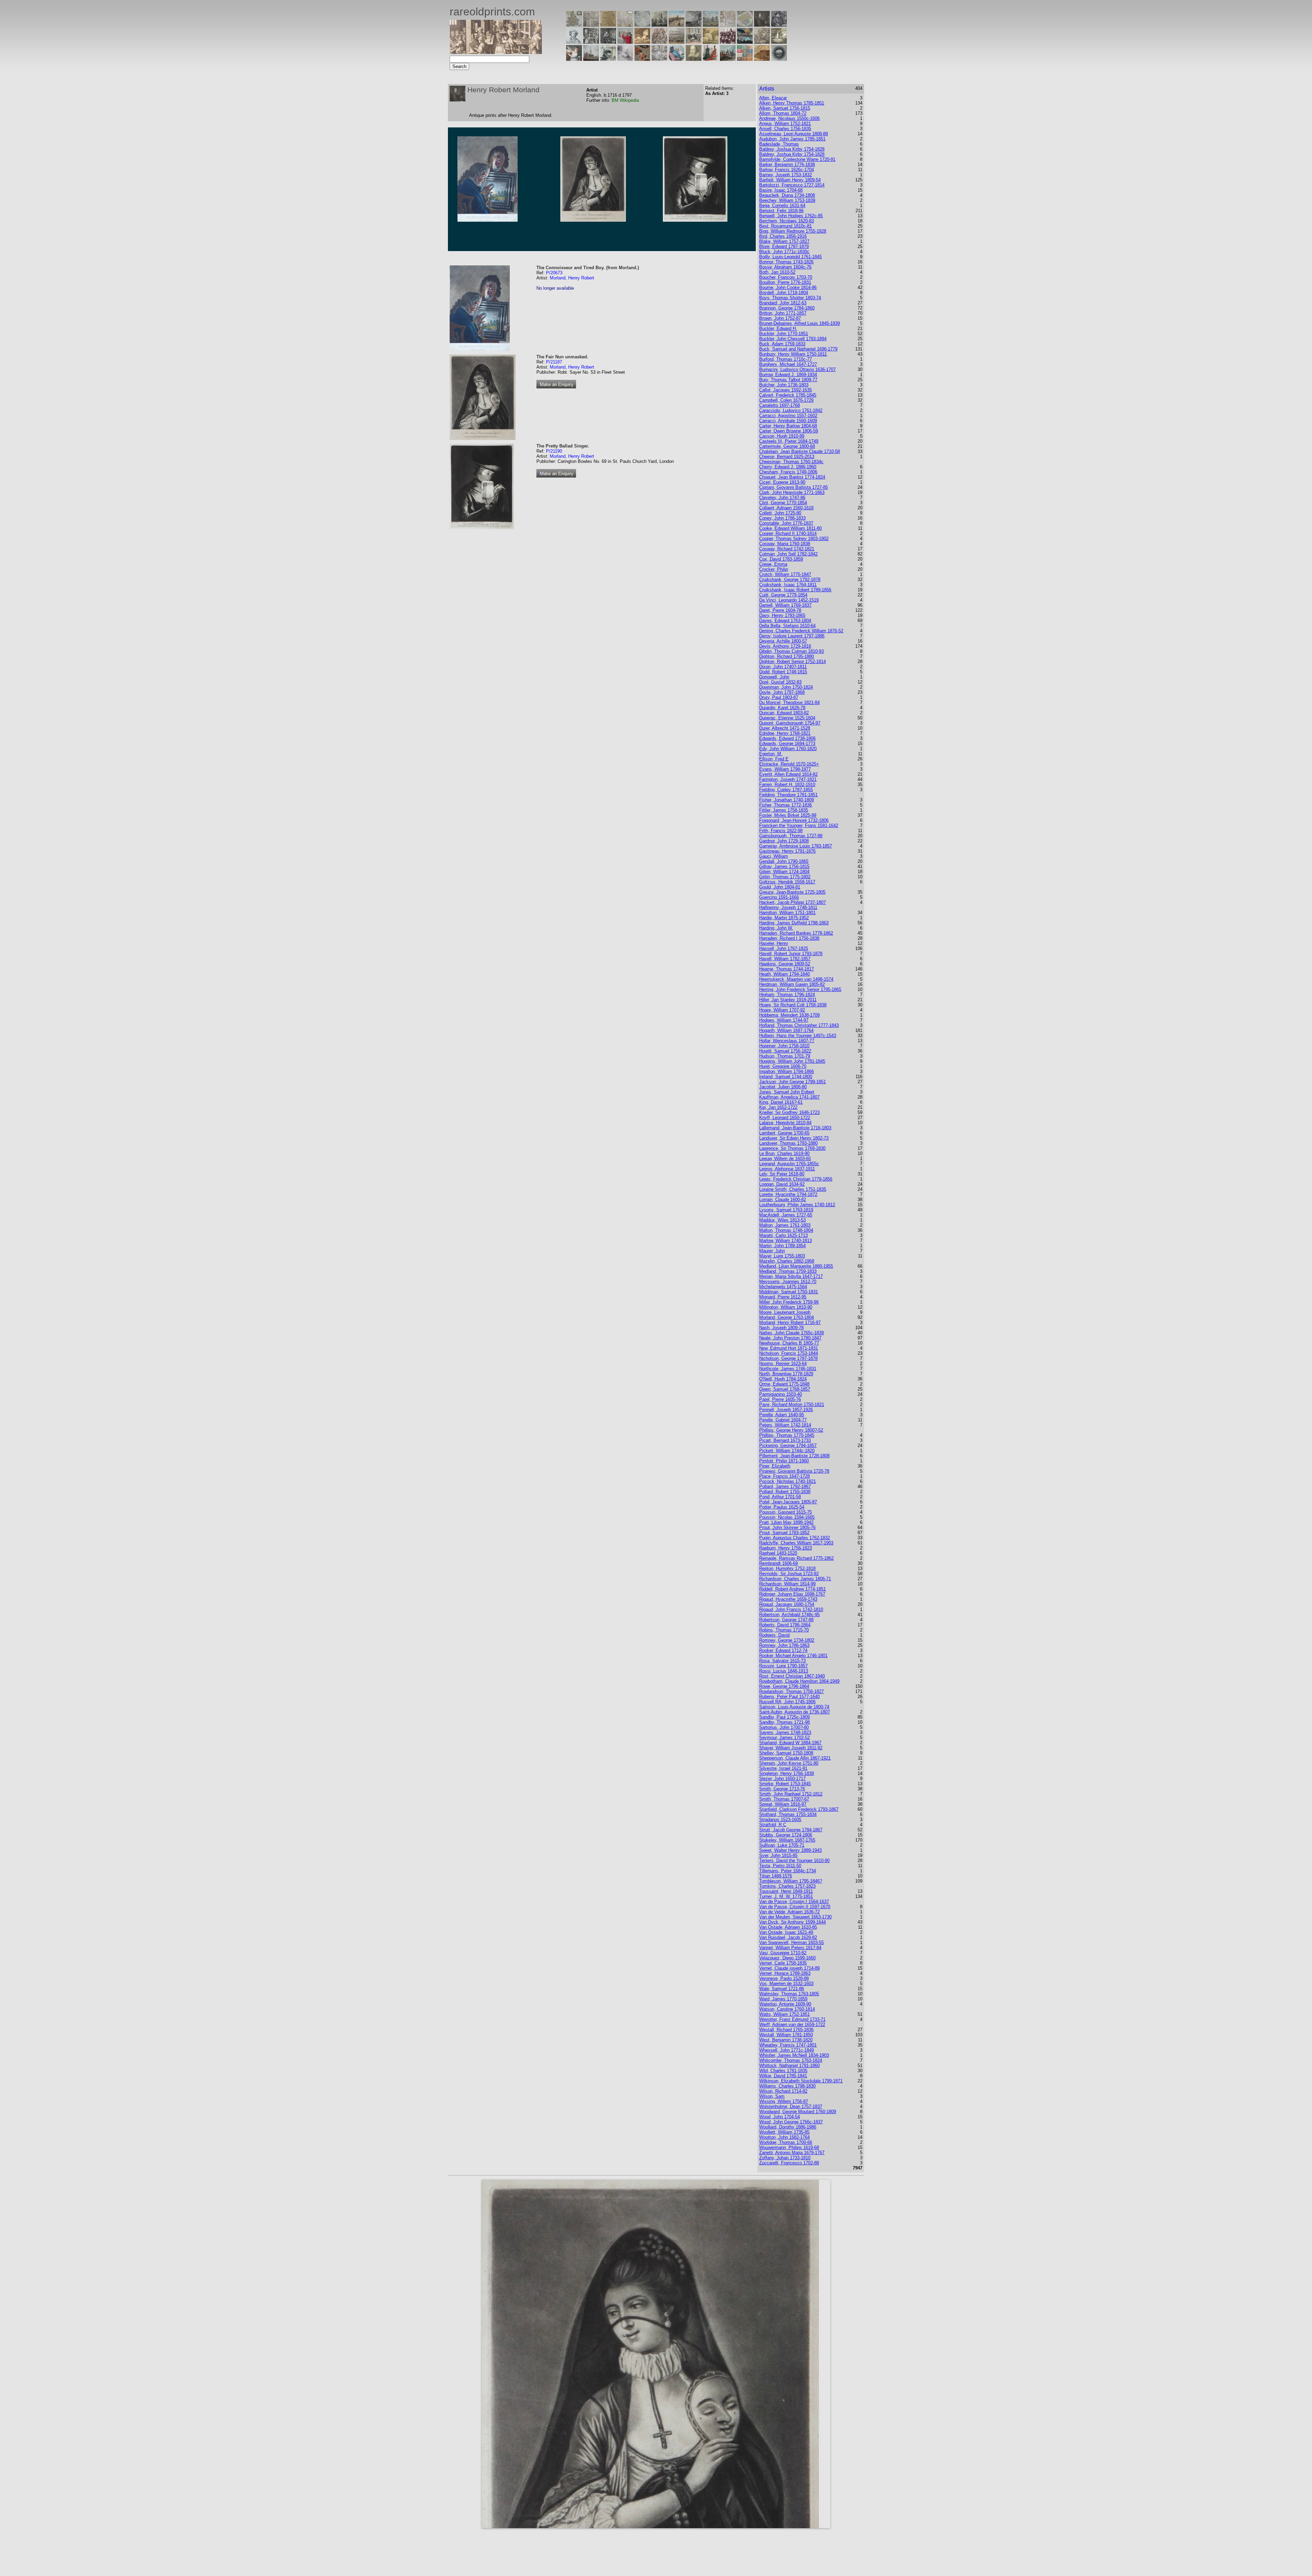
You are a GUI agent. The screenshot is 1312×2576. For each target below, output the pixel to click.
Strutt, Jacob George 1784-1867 (791, 1830)
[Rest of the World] (642, 25)
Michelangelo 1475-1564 (783, 1287)
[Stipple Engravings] (574, 59)
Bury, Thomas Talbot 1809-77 (788, 380)
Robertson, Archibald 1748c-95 (789, 1615)
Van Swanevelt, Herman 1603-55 (791, 1943)
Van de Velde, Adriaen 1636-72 (789, 1912)
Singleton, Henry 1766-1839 (787, 1773)
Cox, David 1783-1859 (781, 559)
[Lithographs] (608, 59)
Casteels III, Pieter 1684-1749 (789, 441)
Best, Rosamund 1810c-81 (785, 226)
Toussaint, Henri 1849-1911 (786, 1891)
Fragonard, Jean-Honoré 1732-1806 (794, 820)
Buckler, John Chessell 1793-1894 (793, 339)
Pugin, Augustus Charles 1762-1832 (795, 1538)
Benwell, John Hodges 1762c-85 (791, 216)
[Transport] (694, 42)
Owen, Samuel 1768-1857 (785, 1389)
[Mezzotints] (779, 42)
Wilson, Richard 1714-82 (783, 2091)
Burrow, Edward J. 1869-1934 (788, 375)
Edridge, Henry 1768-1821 (785, 733)
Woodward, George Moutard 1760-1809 (798, 2112)
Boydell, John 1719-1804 (784, 293)
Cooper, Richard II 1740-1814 (788, 533)
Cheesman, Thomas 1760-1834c (791, 462)
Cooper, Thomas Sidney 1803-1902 (794, 539)
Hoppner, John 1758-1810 (784, 1046)
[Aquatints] (591, 59)
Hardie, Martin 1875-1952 (784, 918)
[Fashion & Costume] (711, 59)
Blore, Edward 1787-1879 (784, 246)
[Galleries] (745, 42)
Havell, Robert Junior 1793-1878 (791, 954)
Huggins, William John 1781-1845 (792, 1061)
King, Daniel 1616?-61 (781, 1102)
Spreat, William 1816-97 (783, 1804)
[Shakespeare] (694, 59)
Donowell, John (774, 677)
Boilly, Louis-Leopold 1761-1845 (790, 257)
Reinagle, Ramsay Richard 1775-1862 (796, 1558)
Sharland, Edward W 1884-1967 (790, 1743)
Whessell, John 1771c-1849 (787, 2050)
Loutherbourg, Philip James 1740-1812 (797, 1205)
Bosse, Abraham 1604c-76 (785, 267)
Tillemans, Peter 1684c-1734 (788, 1871)
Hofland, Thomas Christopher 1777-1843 (799, 1025)
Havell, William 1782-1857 (785, 959)
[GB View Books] (745, 59)
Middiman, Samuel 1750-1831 (789, 1292)
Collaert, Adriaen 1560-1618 (786, 508)
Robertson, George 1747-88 (786, 1620)
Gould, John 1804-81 (780, 887)
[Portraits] (659, 42)
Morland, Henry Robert (572, 278)
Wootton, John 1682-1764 (784, 2137)
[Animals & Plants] (642, 42)
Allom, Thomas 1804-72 (783, 113)
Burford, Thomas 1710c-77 (785, 359)
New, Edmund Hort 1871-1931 (789, 1348)
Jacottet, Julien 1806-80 (783, 1087)
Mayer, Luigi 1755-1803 (782, 1256)
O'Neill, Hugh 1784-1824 (783, 1379)
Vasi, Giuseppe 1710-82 (783, 1953)
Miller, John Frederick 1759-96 (789, 1302)
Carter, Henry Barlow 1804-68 (788, 426)
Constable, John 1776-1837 (786, 523)
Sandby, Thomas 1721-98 (784, 1722)
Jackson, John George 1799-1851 (792, 1082)
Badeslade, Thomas (779, 144)
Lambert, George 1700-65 (784, 1133)
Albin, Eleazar (773, 98)
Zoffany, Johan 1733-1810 (785, 2158)
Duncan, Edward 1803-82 (784, 713)
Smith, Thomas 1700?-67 (784, 1799)
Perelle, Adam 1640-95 (782, 1415)
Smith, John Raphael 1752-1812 (791, 1794)
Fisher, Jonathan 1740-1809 (787, 800)
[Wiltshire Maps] (728, 25)
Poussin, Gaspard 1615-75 (785, 1512)
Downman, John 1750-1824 (786, 687)
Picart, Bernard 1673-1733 (785, 1440)
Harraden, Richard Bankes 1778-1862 (796, 933)
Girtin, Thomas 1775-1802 (785, 877)
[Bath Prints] (694, 25)
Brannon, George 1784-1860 (787, 308)
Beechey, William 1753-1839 (787, 200)
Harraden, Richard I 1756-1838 (789, 938)
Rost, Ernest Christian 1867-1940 (792, 1676)
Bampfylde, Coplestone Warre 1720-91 (797, 159)
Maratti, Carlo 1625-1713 (783, 1235)
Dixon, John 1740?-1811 (783, 667)
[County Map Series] (608, 25)
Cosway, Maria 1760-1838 (785, 544)
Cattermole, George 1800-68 (787, 446)
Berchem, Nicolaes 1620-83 (787, 221)
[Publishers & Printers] (591, 42)
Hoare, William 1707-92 (782, 1010)
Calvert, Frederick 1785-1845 (788, 395)
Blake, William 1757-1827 (784, 241)
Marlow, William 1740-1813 (785, 1241)
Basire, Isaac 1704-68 (781, 190)
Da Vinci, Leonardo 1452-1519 (789, 600)
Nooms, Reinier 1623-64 (783, 1363)
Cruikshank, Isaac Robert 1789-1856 (795, 590)
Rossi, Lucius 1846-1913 (784, 1671)
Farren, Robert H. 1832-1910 (787, 784)
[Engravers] (574, 42)
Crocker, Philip (774, 569)
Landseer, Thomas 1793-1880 (788, 1143)
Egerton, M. (771, 754)
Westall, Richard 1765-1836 (786, 2030)
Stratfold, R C (773, 1825)
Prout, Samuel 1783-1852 (784, 1533)
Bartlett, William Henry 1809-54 (790, 180)
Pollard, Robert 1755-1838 (785, 1492)
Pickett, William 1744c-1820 (787, 1451)
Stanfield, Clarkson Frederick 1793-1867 (799, 1809)
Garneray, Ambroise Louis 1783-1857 (796, 846)
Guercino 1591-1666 (779, 897)
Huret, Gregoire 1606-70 (783, 1066)
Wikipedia (629, 100)
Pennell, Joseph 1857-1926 (786, 1410)
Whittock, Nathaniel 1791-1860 (789, 2065)
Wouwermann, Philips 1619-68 (789, 2147)
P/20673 (554, 273)
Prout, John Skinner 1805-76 (787, 1527)
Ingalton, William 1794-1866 (787, 1071)
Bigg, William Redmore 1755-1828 (793, 231)
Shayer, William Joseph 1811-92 (791, 1748)
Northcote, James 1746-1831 (788, 1369)
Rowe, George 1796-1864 (784, 1686)
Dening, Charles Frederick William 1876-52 (801, 631)
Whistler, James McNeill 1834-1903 (794, 2055)
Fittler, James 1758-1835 (784, 810)
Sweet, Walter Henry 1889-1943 (790, 1850)
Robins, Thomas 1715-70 (784, 1630)
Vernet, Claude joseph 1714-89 (789, 1968)
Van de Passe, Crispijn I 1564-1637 (794, 1902)
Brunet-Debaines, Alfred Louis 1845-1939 (799, 323)
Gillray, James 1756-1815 (784, 866)
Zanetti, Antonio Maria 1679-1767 (792, 2153)
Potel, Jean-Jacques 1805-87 (788, 1502)
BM (616, 100)
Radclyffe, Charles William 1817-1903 (796, 1543)
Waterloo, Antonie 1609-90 (785, 2004)
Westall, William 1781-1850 (786, 2035)
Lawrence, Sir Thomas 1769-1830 (792, 1148)
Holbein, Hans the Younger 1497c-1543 (798, 1036)
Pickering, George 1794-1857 (788, 1445)
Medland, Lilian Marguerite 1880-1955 (796, 1266)
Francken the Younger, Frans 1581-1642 (799, 825)
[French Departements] (745, 25)
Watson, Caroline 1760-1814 (787, 2009)
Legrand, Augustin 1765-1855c (789, 1164)
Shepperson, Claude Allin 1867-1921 (795, 1758)
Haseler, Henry (774, 943)
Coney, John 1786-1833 (782, 518)
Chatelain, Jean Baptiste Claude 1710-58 (799, 451)
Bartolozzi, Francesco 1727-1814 (792, 185)
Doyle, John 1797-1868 (782, 692)
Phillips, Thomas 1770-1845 (787, 1435)
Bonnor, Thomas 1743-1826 (786, 262)
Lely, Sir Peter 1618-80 (782, 1174)
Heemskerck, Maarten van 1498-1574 (796, 979)
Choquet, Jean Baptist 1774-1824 (792, 477)
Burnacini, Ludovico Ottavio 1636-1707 (797, 369)
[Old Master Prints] (762, 42)
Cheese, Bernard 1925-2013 (787, 457)
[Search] (779, 59)
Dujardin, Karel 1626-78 (782, 708)
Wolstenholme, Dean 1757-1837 (791, 2106)
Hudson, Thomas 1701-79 (785, 1056)
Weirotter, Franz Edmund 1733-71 (792, 2019)
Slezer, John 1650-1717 (782, 1779)
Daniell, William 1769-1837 (785, 605)
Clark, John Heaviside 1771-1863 (792, 492)
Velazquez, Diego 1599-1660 (787, 1958)
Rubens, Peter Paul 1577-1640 (789, 1697)
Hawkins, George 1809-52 (785, 964)
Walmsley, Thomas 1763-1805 (789, 1994)
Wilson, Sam (772, 2096)
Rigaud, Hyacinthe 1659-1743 (788, 1599)
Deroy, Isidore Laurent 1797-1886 (792, 636)
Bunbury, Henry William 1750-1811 (793, 354)
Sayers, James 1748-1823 (785, 1732)
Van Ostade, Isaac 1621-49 (786, 1932)
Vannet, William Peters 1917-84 (790, 1948)
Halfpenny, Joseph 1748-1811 (788, 907)
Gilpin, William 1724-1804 (784, 872)
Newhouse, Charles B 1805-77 (789, 1343)
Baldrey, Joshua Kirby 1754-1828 (792, 149)
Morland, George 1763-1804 (787, 1317)
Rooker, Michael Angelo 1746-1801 (793, 1656)
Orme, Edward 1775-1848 (784, 1384)
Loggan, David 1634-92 (782, 1184)
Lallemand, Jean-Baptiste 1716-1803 (795, 1128)
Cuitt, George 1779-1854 (783, 595)
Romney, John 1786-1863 (784, 1645)
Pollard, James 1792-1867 (785, 1486)
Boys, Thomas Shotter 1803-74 (790, 298)
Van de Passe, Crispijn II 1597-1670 (795, 1907)
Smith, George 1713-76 (782, 1789)
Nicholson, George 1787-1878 (788, 1358)
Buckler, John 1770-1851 (784, 334)
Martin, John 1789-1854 (782, 1246)
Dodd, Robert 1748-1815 (783, 672)
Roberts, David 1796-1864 (785, 1625)
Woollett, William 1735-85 (784, 2132)
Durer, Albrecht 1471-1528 (785, 728)
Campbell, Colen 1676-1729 (786, 400)
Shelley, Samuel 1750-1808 (786, 1753)
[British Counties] (574, 25)
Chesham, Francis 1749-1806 (788, 472)
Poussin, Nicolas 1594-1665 (787, 1517)
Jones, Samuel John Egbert (787, 1092)
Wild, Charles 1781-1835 (783, 2071)
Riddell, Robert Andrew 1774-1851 (792, 1589)
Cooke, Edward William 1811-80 (790, 528)
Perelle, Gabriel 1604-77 (783, 1420)
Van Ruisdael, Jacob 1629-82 (788, 1937)
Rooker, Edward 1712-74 (783, 1650)
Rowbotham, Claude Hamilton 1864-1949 (799, 1681)
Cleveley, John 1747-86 (782, 498)
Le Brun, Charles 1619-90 (784, 1153)
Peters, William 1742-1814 (785, 1425)
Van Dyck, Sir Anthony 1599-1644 (792, 1922)
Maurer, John (772, 1251)
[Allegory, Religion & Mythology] (659, 59)
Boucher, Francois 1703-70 (786, 277)
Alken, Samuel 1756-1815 (785, 108)
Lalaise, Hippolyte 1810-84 (785, 1123)
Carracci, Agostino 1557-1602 (788, 416)
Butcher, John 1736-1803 (784, 385)
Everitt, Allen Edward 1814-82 (788, 774)
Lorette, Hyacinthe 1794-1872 (788, 1194)
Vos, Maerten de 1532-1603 (786, 1983)
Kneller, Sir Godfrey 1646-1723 (789, 1112)
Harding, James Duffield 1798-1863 (794, 923)
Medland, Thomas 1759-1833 (788, 1271)
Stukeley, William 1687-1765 (787, 1840)
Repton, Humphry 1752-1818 (787, 1568)
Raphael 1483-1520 (778, 1553)
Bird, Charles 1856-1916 (783, 236)
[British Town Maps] (625, 25)
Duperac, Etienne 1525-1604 (787, 718)
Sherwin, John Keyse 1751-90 (789, 1763)
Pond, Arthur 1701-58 (780, 1497)
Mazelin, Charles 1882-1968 (787, 1261)
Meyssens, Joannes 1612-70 (788, 1282)
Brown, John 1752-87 (780, 318)
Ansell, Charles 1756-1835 (785, 129)
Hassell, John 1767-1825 (784, 948)
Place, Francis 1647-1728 (784, 1476)
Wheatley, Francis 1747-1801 (788, 2045)
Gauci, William (774, 856)
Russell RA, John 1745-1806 (787, 1702)
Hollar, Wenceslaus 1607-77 (787, 1041)
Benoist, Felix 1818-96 (781, 211)
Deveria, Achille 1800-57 (783, 641)
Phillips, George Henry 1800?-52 (791, 1430)
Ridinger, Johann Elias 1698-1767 (792, 1594)
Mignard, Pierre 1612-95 (783, 1297)
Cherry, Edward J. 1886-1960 (788, 467)
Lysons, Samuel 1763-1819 (786, 1210)
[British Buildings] (659, 25)
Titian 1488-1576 (776, 1876)
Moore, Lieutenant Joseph (785, 1312)
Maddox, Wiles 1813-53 (782, 1220)
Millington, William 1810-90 (786, 1307)
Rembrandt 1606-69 (778, 1563)
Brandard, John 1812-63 (783, 303)
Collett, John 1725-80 (780, 513)
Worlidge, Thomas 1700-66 (786, 2142)
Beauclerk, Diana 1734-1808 (787, 195)
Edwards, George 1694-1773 (787, 743)
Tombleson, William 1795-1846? (791, 1881)
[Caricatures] (625, 42)
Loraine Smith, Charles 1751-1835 (793, 1189)
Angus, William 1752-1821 (785, 123)
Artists (767, 89)
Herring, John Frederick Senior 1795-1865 (800, 989)
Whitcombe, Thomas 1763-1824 (791, 2060)
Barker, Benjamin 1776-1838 (787, 164)
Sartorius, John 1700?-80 (784, 1727)
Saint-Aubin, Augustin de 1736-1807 (795, 1712)
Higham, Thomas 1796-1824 (787, 995)
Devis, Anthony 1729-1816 (785, 646)
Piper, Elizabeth (775, 1466)
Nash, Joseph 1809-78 (781, 1328)
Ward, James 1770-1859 (783, 1999)
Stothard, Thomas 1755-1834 (788, 1814)
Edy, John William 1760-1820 (788, 749)
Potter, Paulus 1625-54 (782, 1507)
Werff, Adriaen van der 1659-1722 (792, 2024)
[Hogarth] (608, 42)
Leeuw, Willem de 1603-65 (785, 1159)
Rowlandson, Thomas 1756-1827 (791, 1691)
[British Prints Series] (591, 25)
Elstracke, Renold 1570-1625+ (789, 764)
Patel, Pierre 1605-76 (780, 1399)
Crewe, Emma (773, 564)
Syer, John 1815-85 (778, 1855)
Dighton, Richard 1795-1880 (787, 656)
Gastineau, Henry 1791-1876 (787, 851)
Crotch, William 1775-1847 (785, 574)
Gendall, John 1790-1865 (784, 861)
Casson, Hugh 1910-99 (782, 436)
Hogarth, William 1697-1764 (786, 1030)
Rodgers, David (774, 1635)
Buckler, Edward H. (778, 328)
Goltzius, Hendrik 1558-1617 (787, 882)
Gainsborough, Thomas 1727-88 (791, 836)
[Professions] (676, 59)
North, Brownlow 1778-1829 (786, 1374)
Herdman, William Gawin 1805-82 (792, 984)
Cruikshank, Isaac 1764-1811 (788, 585)
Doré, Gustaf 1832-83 (780, 682)
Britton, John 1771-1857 (783, 313)
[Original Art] (711, 42)
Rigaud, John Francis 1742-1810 (791, 1609)
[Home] (496, 52)
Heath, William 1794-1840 (784, 974)
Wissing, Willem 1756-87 (784, 2101)
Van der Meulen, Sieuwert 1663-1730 (795, 1917)
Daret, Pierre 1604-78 (780, 610)
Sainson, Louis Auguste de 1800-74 (794, 1707)
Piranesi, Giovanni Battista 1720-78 (794, 1471)
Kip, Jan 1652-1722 (778, 1107)
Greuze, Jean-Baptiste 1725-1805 (792, 892)
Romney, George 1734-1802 (787, 1640)
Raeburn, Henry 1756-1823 (785, 1548)
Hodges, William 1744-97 (784, 1020)
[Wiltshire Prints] (711, 25)
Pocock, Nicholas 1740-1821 (788, 1481)
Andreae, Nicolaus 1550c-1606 (789, 118)
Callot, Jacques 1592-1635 (785, 390)
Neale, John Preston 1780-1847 (790, 1338)
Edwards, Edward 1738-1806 (787, 738)
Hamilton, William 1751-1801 (787, 913)
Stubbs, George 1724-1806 (786, 1835)
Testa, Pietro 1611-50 (780, 1866)
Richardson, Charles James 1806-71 (795, 1579)
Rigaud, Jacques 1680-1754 (787, 1604)
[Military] (728, 59)
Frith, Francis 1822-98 (781, 831)
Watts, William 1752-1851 (784, 2014)
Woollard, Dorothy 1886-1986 (788, 2127)
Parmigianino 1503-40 (781, 1394)
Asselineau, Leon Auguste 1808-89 (794, 134)
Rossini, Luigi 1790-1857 (783, 1666)
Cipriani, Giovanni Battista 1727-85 (794, 487)
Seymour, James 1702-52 (784, 1738)
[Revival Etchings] (625, 59)
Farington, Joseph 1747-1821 (788, 779)
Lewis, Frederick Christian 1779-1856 (796, 1179)
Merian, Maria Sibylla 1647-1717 (791, 1276)
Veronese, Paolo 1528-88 (784, 1978)
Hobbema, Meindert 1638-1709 (789, 1015)
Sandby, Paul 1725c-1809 (784, 1717)
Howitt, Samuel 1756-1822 (785, 1051)
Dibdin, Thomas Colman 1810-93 (791, 651)
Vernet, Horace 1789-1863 (785, 1973)
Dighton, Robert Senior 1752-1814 (792, 662)
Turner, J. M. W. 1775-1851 (786, 1896)
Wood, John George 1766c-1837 (791, 2122)
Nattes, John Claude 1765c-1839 (791, 1333)
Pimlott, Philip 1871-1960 (784, 1461)
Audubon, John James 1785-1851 (792, 139)
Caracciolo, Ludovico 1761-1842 (791, 410)
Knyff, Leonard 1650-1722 (785, 1118)
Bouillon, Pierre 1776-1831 (785, 282)
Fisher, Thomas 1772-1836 (785, 805)
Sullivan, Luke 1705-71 (782, 1845)
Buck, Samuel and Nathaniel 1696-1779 (798, 349)
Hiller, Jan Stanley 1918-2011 (788, 1000)
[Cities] (676, 25)
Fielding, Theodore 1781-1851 (788, 795)
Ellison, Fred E (774, 759)
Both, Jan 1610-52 (777, 272)
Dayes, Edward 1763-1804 (785, 621)
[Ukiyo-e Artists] (642, 59)
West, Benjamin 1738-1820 (786, 2040)
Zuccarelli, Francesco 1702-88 (789, 2163)
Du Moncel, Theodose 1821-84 (789, 702)
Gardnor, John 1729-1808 (784, 841)
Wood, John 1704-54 (780, 2117)
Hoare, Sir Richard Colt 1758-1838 (793, 1005)
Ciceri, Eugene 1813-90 (782, 482)
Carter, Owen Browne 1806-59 (789, 431)
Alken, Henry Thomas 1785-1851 (792, 103)
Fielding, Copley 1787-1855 (786, 790)
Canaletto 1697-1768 (780, 405)
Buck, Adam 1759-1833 (782, 344)
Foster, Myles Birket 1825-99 (788, 815)
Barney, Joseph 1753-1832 (785, 175)
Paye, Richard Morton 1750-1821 (792, 1404)
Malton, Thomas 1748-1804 (786, 1230)
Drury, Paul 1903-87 (779, 697)
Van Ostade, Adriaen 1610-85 (788, 1927)
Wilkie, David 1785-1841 (783, 2076)
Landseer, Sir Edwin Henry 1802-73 (794, 1138)
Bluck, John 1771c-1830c (784, 252)
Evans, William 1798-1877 (785, 769)
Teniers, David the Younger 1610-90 (794, 1861)
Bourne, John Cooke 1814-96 (788, 287)
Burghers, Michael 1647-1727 (788, 364)
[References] (762, 59)
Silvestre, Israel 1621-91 (783, 1768)
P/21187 (554, 362)
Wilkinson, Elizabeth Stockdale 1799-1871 (801, 2081)
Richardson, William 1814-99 (787, 1584)
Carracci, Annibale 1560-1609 (788, 421)
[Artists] (762, 25)
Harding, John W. (776, 928)
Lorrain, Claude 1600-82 (783, 1200)
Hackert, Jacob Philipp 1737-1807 (792, 902)
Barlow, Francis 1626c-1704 (787, 170)
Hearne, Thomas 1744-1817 (787, 969)
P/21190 (554, 451)
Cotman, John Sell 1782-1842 (788, 554)
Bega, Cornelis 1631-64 (782, 205)
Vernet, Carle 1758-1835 (783, 1963)
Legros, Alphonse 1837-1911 (787, 1169)
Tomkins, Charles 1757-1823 (787, 1886)
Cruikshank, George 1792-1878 (790, 580)
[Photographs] (728, 42)
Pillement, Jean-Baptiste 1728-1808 (794, 1456)
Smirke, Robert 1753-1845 (785, 1784)
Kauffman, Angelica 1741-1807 (789, 1097)
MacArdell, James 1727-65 (786, 1215)
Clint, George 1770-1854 (783, 503)
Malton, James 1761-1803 (785, 1225)
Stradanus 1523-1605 (780, 1820)
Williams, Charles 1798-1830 (787, 2086)
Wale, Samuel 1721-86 (782, 1989)
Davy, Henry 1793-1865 (782, 615)
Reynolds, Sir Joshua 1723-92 (789, 1574)
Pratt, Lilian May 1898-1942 (786, 1522)
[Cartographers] (779, 25)
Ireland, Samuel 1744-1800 (786, 1077)
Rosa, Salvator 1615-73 (782, 1661)
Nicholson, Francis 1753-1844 (789, 1353)
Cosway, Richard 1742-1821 (787, 549)
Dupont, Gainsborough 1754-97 (790, 723)
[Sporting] (676, 42)
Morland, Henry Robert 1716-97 (790, 1323)
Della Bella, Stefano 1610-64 (787, 626)
